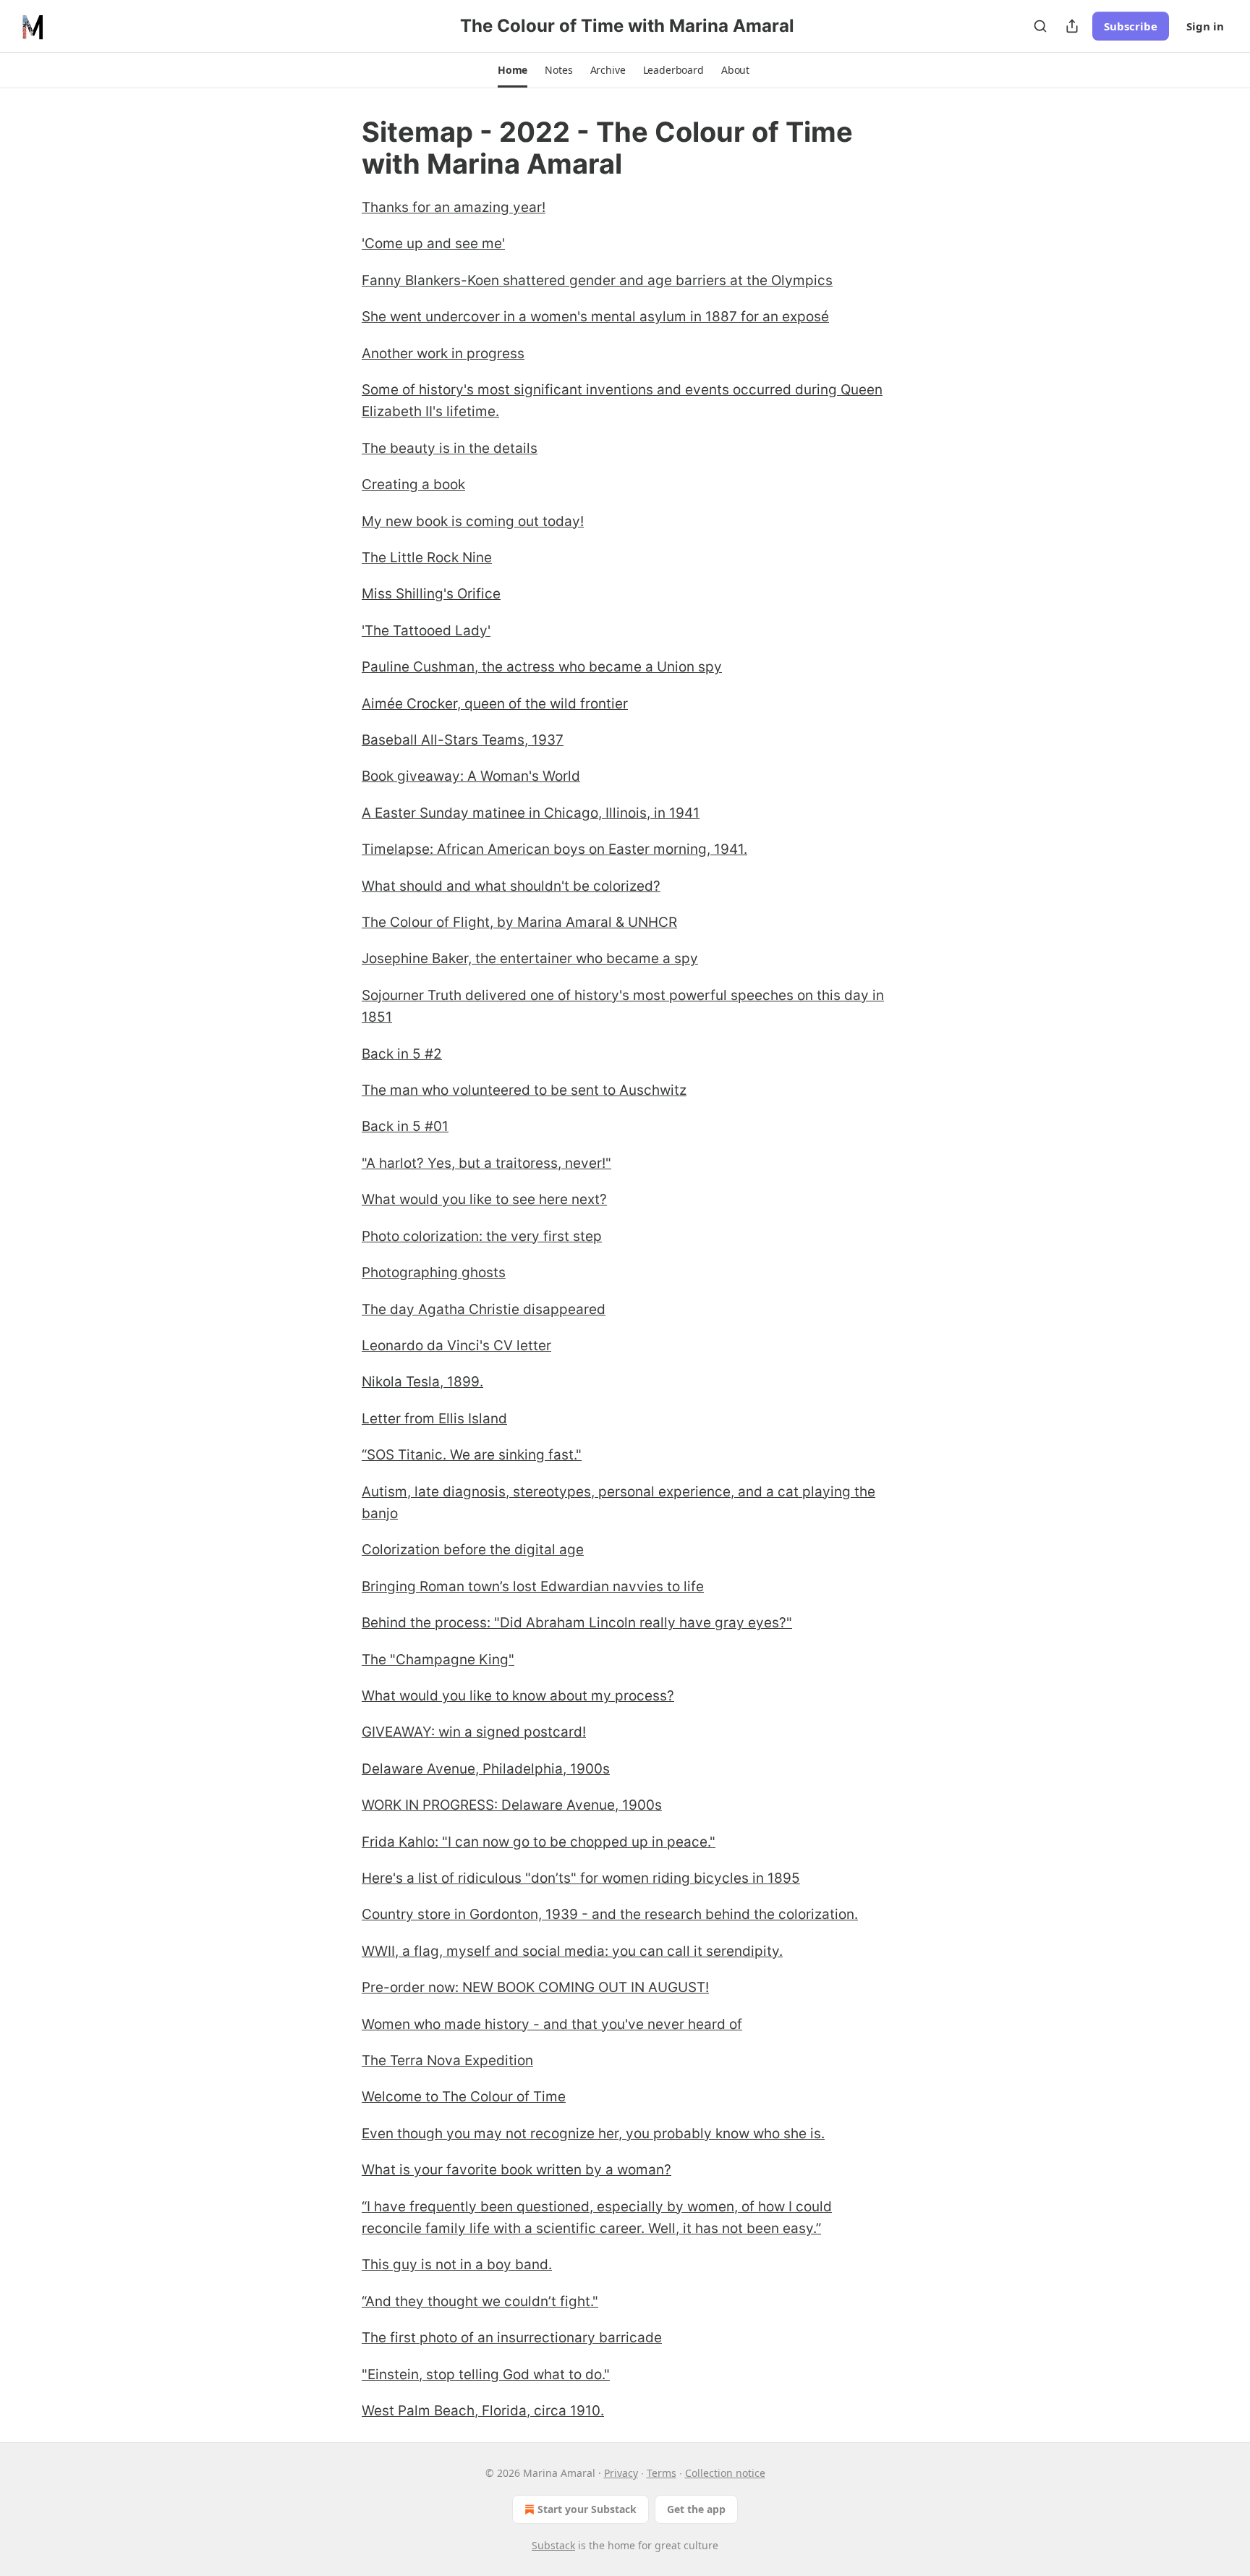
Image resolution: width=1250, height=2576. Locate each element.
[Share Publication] (1072, 26)
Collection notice (725, 2473)
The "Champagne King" (438, 1660)
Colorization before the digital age (473, 1550)
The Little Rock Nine (427, 558)
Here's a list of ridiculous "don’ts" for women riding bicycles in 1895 (581, 1878)
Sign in (1205, 26)
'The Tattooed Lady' (426, 631)
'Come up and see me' (433, 243)
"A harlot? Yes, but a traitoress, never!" (486, 1163)
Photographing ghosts (434, 1272)
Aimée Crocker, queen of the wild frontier (495, 704)
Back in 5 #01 (405, 1126)
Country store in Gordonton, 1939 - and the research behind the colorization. (610, 1914)
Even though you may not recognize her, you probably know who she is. (593, 2134)
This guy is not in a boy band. (457, 2264)
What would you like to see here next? (484, 1199)
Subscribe (1131, 26)
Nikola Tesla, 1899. (422, 1382)
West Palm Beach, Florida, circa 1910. (483, 2411)
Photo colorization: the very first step (482, 1236)
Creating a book (413, 484)
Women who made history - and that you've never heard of (552, 2024)
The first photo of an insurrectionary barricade (512, 2338)
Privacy (621, 2473)
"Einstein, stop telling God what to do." (486, 2374)
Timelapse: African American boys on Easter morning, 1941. (554, 849)
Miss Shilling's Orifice (431, 594)
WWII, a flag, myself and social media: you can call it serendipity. (572, 1951)
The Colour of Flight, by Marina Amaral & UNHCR (519, 922)
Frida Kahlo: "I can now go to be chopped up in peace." (539, 1842)
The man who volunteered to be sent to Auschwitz (524, 1090)
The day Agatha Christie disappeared (484, 1309)
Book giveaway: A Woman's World (471, 776)
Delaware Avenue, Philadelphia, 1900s (486, 1769)
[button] (513, 70)
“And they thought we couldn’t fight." (480, 2301)
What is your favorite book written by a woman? (516, 2170)
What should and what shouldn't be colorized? (511, 886)
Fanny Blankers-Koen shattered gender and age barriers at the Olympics (597, 280)
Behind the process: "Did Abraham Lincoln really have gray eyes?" (577, 1623)
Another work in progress (443, 353)
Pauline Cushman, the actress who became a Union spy (542, 667)
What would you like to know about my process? (518, 1696)
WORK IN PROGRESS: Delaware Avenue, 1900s (512, 1805)
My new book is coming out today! (473, 521)
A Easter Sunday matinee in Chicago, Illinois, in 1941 (531, 813)
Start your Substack (587, 2509)
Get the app (696, 2509)
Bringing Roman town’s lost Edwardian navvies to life (533, 1586)
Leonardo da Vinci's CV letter (456, 1346)
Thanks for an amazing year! (454, 207)
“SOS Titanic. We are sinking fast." (472, 1455)
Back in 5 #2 (402, 1054)
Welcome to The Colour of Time (464, 2097)
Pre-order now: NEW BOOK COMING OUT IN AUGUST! (535, 1987)
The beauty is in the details (450, 448)
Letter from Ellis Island (434, 1419)
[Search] (1040, 26)
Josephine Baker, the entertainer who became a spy (530, 958)
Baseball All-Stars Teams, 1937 (463, 740)
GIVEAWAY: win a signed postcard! (474, 1732)
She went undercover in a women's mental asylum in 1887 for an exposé (595, 317)
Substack (553, 2545)
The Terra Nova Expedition (447, 2060)
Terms (662, 2473)
